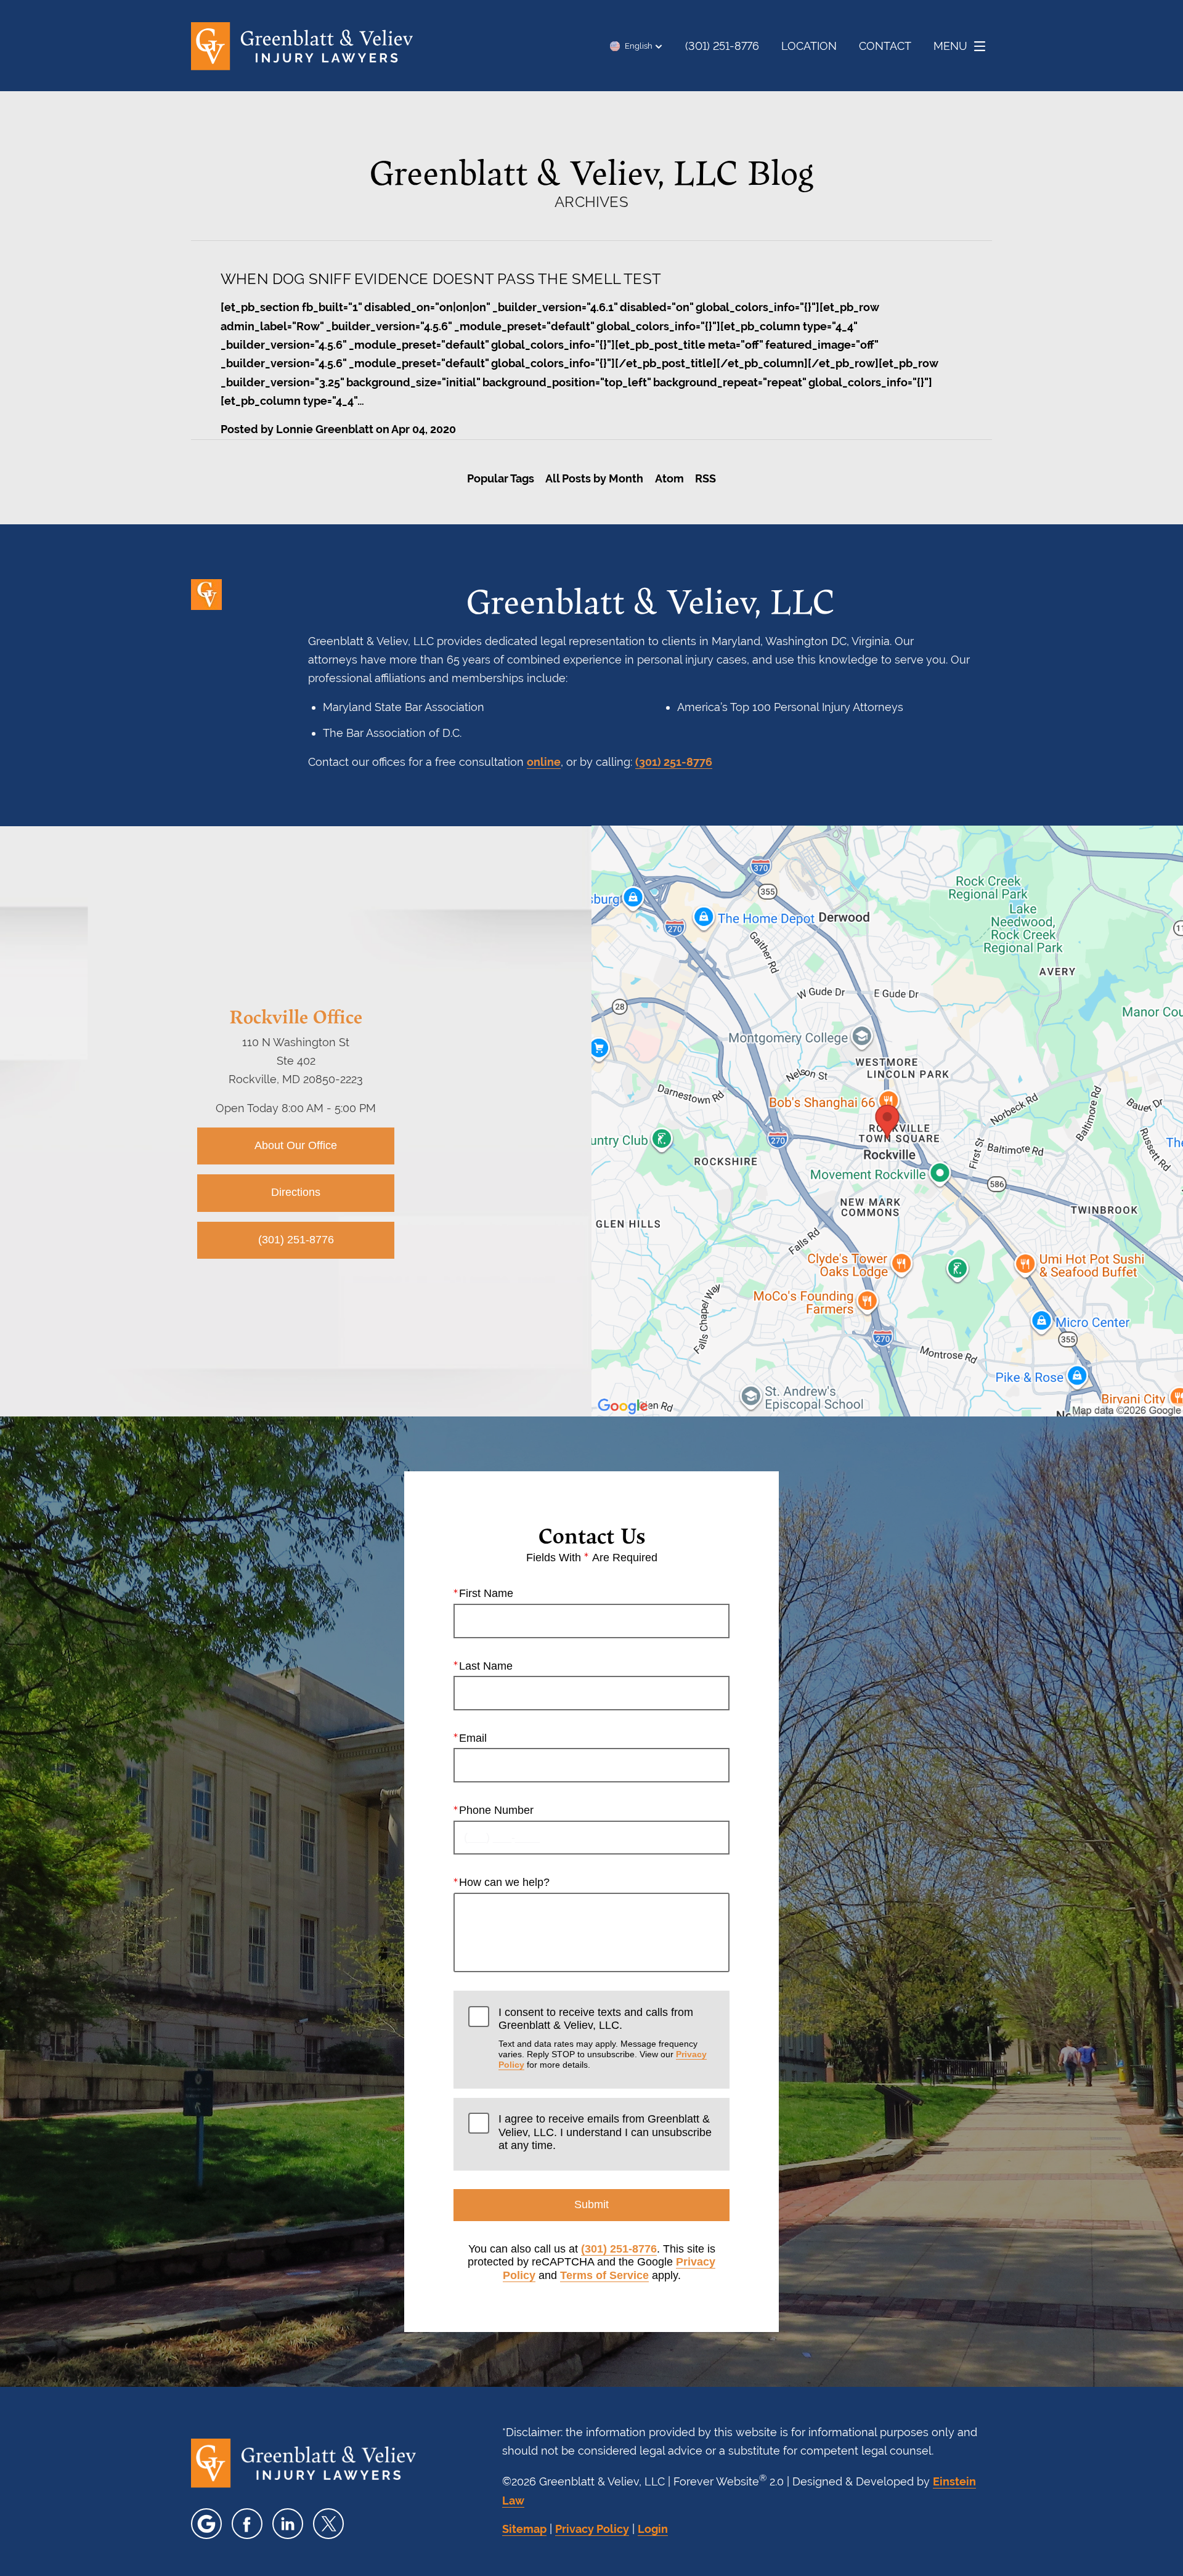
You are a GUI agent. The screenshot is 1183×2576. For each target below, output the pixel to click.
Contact (885, 46)
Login (653, 2529)
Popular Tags (501, 478)
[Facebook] (247, 2524)
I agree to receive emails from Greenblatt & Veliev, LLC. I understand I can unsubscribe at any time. (605, 2132)
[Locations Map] (887, 1120)
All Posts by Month (594, 478)
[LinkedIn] (288, 2524)
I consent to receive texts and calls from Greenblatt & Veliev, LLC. (603, 2038)
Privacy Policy (592, 2529)
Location (809, 46)
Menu (950, 46)
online (544, 762)
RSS (705, 478)
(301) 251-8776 (674, 762)
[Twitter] (328, 2524)
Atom (669, 478)
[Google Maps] (206, 2524)
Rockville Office (296, 1016)
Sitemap (524, 2529)
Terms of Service (604, 2275)
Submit (591, 2204)
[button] (636, 46)
